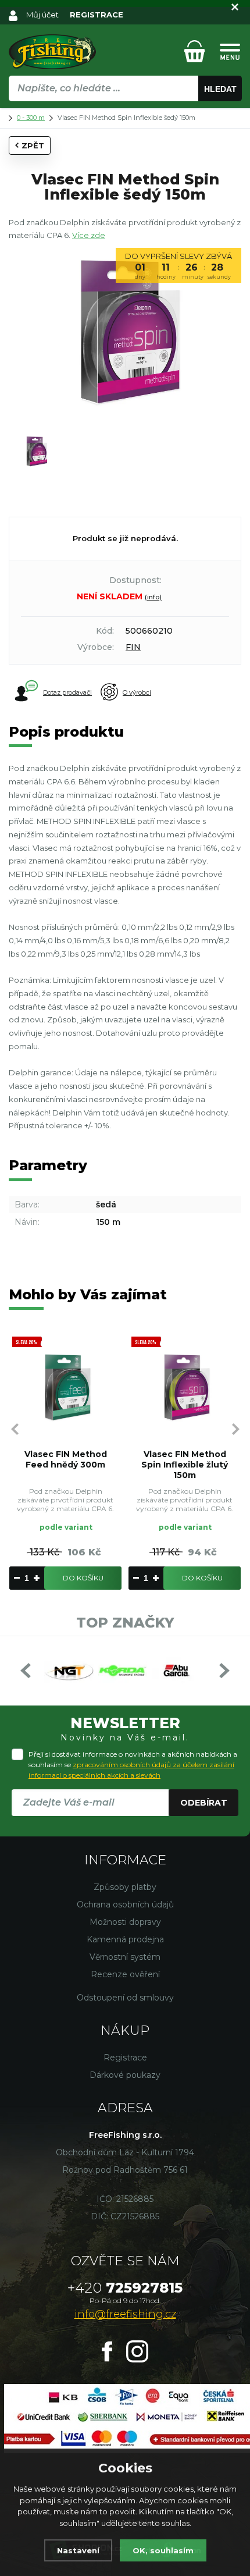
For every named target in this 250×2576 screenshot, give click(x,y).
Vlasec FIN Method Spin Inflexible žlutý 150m (185, 1465)
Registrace (125, 2058)
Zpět (33, 145)
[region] (125, 113)
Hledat (220, 89)
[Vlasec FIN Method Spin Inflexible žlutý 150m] (185, 1387)
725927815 (125, 2288)
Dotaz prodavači (67, 692)
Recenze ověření (125, 1974)
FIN (133, 647)
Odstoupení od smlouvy (125, 1998)
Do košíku (83, 1578)
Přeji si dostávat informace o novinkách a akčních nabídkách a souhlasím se (133, 1765)
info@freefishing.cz (125, 2314)
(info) (153, 597)
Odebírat (204, 1803)
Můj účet (42, 15)
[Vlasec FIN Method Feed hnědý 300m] (65, 1387)
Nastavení (78, 2550)
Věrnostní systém (125, 1957)
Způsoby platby (125, 1887)
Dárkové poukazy (125, 2075)
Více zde (89, 235)
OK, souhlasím (163, 2550)
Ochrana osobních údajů (125, 1905)
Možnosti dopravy (125, 1922)
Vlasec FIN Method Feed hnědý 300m (66, 1459)
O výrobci (137, 692)
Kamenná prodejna (125, 1939)
